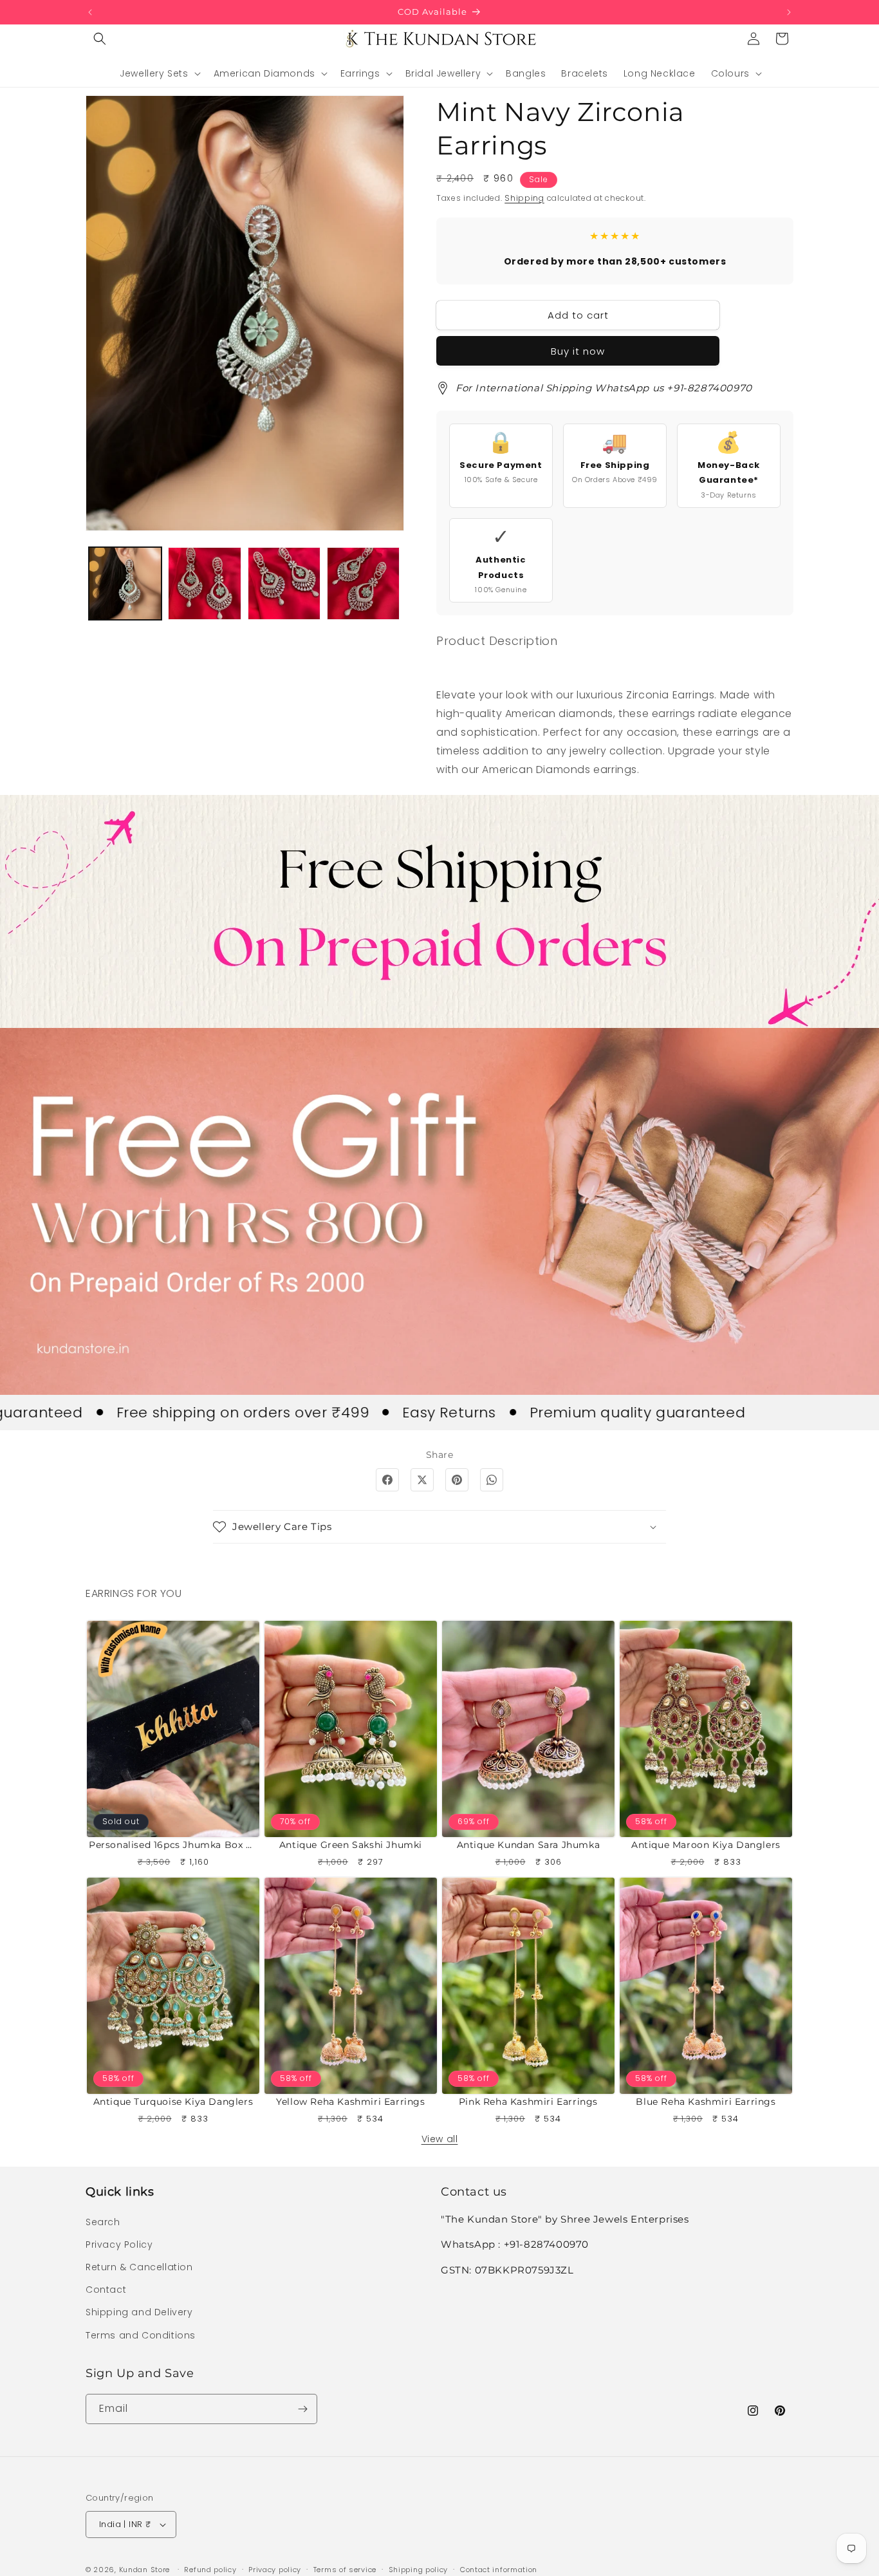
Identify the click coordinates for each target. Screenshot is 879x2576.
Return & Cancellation (139, 2267)
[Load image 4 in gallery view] (363, 583)
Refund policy (210, 2570)
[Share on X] (422, 1480)
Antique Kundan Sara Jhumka (529, 1845)
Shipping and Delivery (139, 2312)
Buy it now (578, 351)
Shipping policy (419, 2570)
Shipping (524, 198)
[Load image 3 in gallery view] (284, 583)
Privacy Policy (119, 2245)
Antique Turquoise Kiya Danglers (173, 2102)
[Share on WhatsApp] (492, 1480)
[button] (100, 39)
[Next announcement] (789, 12)
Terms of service (345, 2570)
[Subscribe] (302, 2409)
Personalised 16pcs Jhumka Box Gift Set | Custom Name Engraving (173, 1845)
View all (440, 2139)
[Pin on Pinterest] (457, 1480)
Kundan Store (144, 2570)
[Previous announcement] (90, 12)
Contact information (499, 2570)
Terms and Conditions (141, 2335)
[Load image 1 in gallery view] (125, 583)
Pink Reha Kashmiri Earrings (528, 2102)
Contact (106, 2290)
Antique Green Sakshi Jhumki (351, 1845)
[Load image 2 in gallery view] (204, 583)
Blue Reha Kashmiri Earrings (706, 2102)
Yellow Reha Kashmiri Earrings (350, 2102)
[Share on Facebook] (387, 1480)
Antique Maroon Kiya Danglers (706, 1845)
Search (103, 2222)
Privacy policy (275, 2570)
